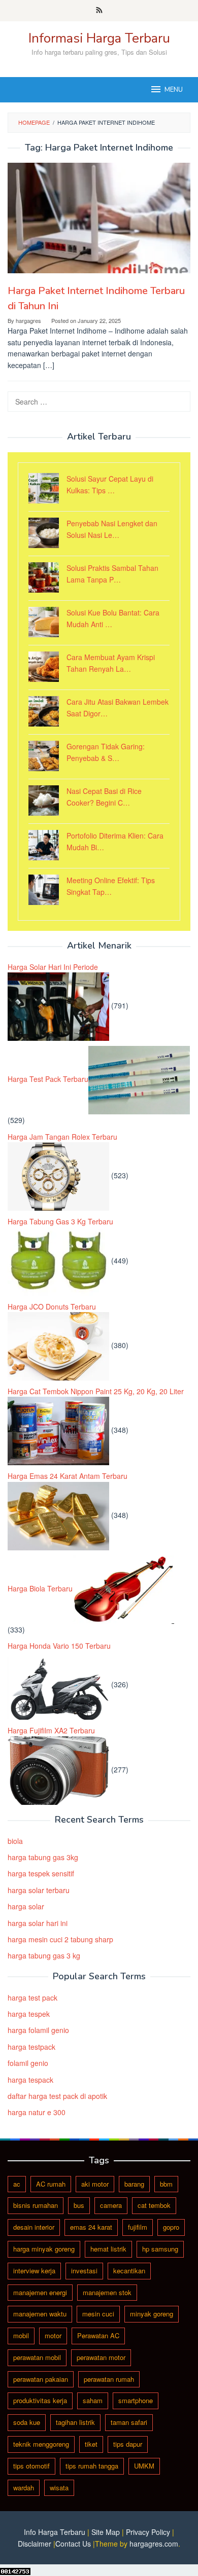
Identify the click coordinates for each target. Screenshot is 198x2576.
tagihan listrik (75, 2422)
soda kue (27, 2422)
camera (111, 2205)
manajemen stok (107, 2292)
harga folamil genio (38, 2030)
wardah (24, 2488)
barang (134, 2184)
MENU (174, 90)
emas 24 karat (91, 2227)
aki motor (95, 2184)
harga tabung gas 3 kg (44, 1955)
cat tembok (154, 2205)
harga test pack (32, 1998)
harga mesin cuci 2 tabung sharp (60, 1939)
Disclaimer (35, 2544)
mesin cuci (98, 2314)
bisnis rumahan (36, 2205)
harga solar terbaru (39, 1890)
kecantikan (129, 2271)
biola (15, 1841)
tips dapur (128, 2444)
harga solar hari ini (38, 1923)
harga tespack (30, 2080)
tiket (91, 2444)
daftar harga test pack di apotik (57, 2096)
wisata (59, 2488)
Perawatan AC (98, 2335)
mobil (21, 2335)
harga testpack (31, 2047)
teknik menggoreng (41, 2444)
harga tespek (29, 2014)
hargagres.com (154, 2544)
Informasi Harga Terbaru (99, 38)
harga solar (26, 1906)
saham (93, 2400)
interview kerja (34, 2271)
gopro (171, 2227)
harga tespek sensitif (41, 1873)
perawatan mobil (37, 2357)
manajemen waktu (40, 2314)
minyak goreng (152, 2314)
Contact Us (73, 2544)
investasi (84, 2271)
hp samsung (160, 2249)
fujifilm (138, 2227)
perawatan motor (101, 2357)
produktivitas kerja (40, 2400)
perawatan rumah (109, 2379)
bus (79, 2205)
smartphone (136, 2400)
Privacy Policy (148, 2532)
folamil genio (28, 2063)
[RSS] (99, 11)
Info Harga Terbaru (55, 2532)
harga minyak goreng (44, 2249)
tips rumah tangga (92, 2466)
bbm (166, 2184)
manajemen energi (40, 2292)
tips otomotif (31, 2466)
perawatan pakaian (41, 2379)
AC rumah (51, 2184)
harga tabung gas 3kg (43, 1857)
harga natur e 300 (37, 2112)
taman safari (129, 2422)
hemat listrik (108, 2249)
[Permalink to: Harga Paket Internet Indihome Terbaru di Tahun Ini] (99, 218)
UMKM (144, 2466)
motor (53, 2335)
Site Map (106, 2532)
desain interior (34, 2227)
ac (17, 2184)
